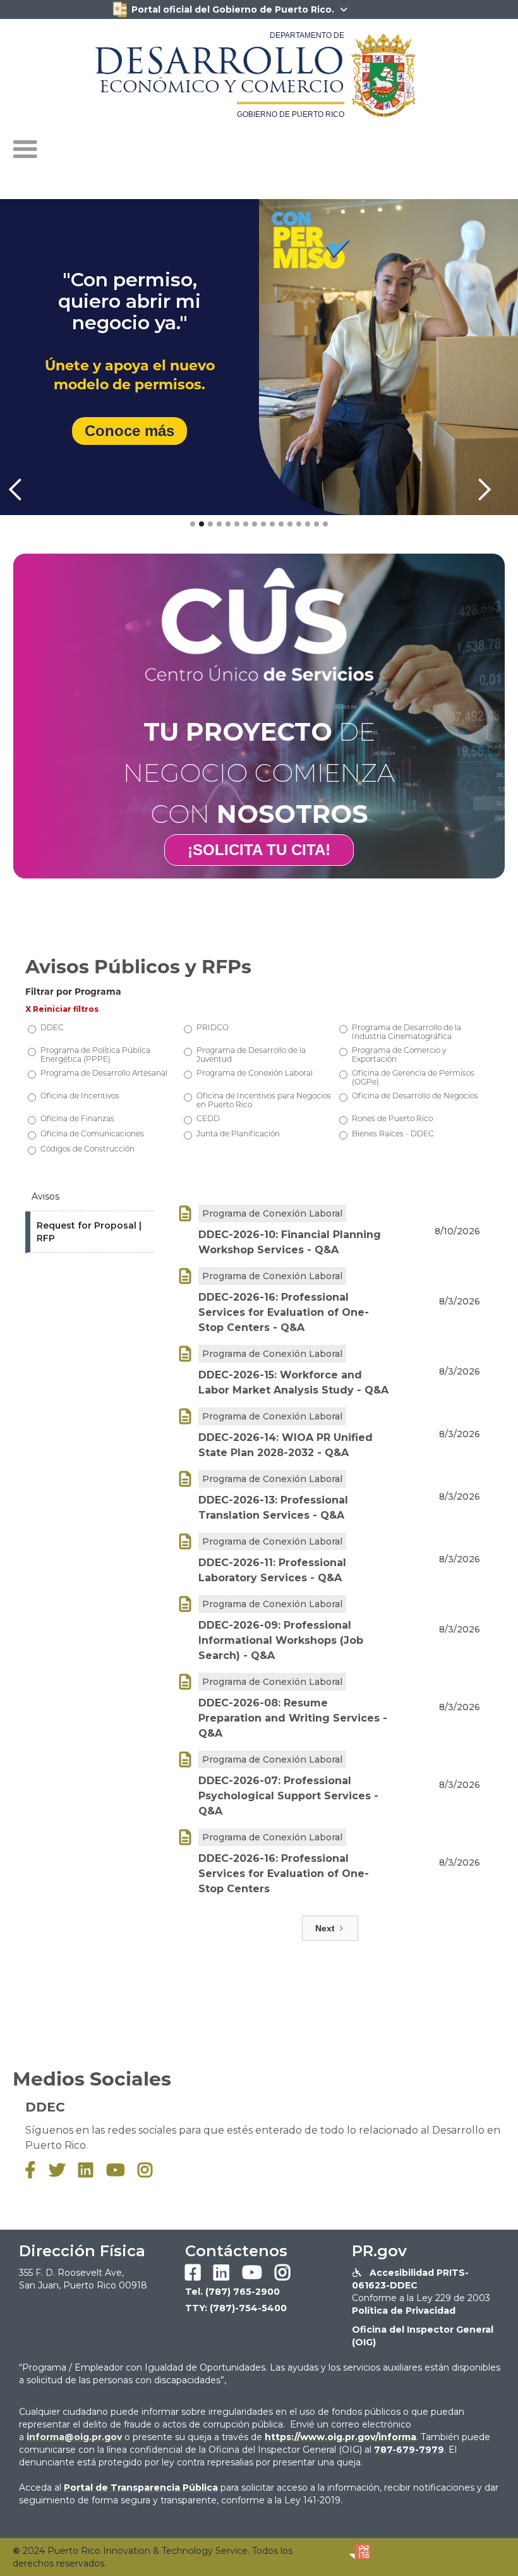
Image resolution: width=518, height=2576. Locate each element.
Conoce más (129, 431)
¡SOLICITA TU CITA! (259, 850)
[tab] (90, 1197)
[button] (25, 150)
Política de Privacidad (404, 2311)
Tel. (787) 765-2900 (232, 2292)
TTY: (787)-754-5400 (236, 2308)
